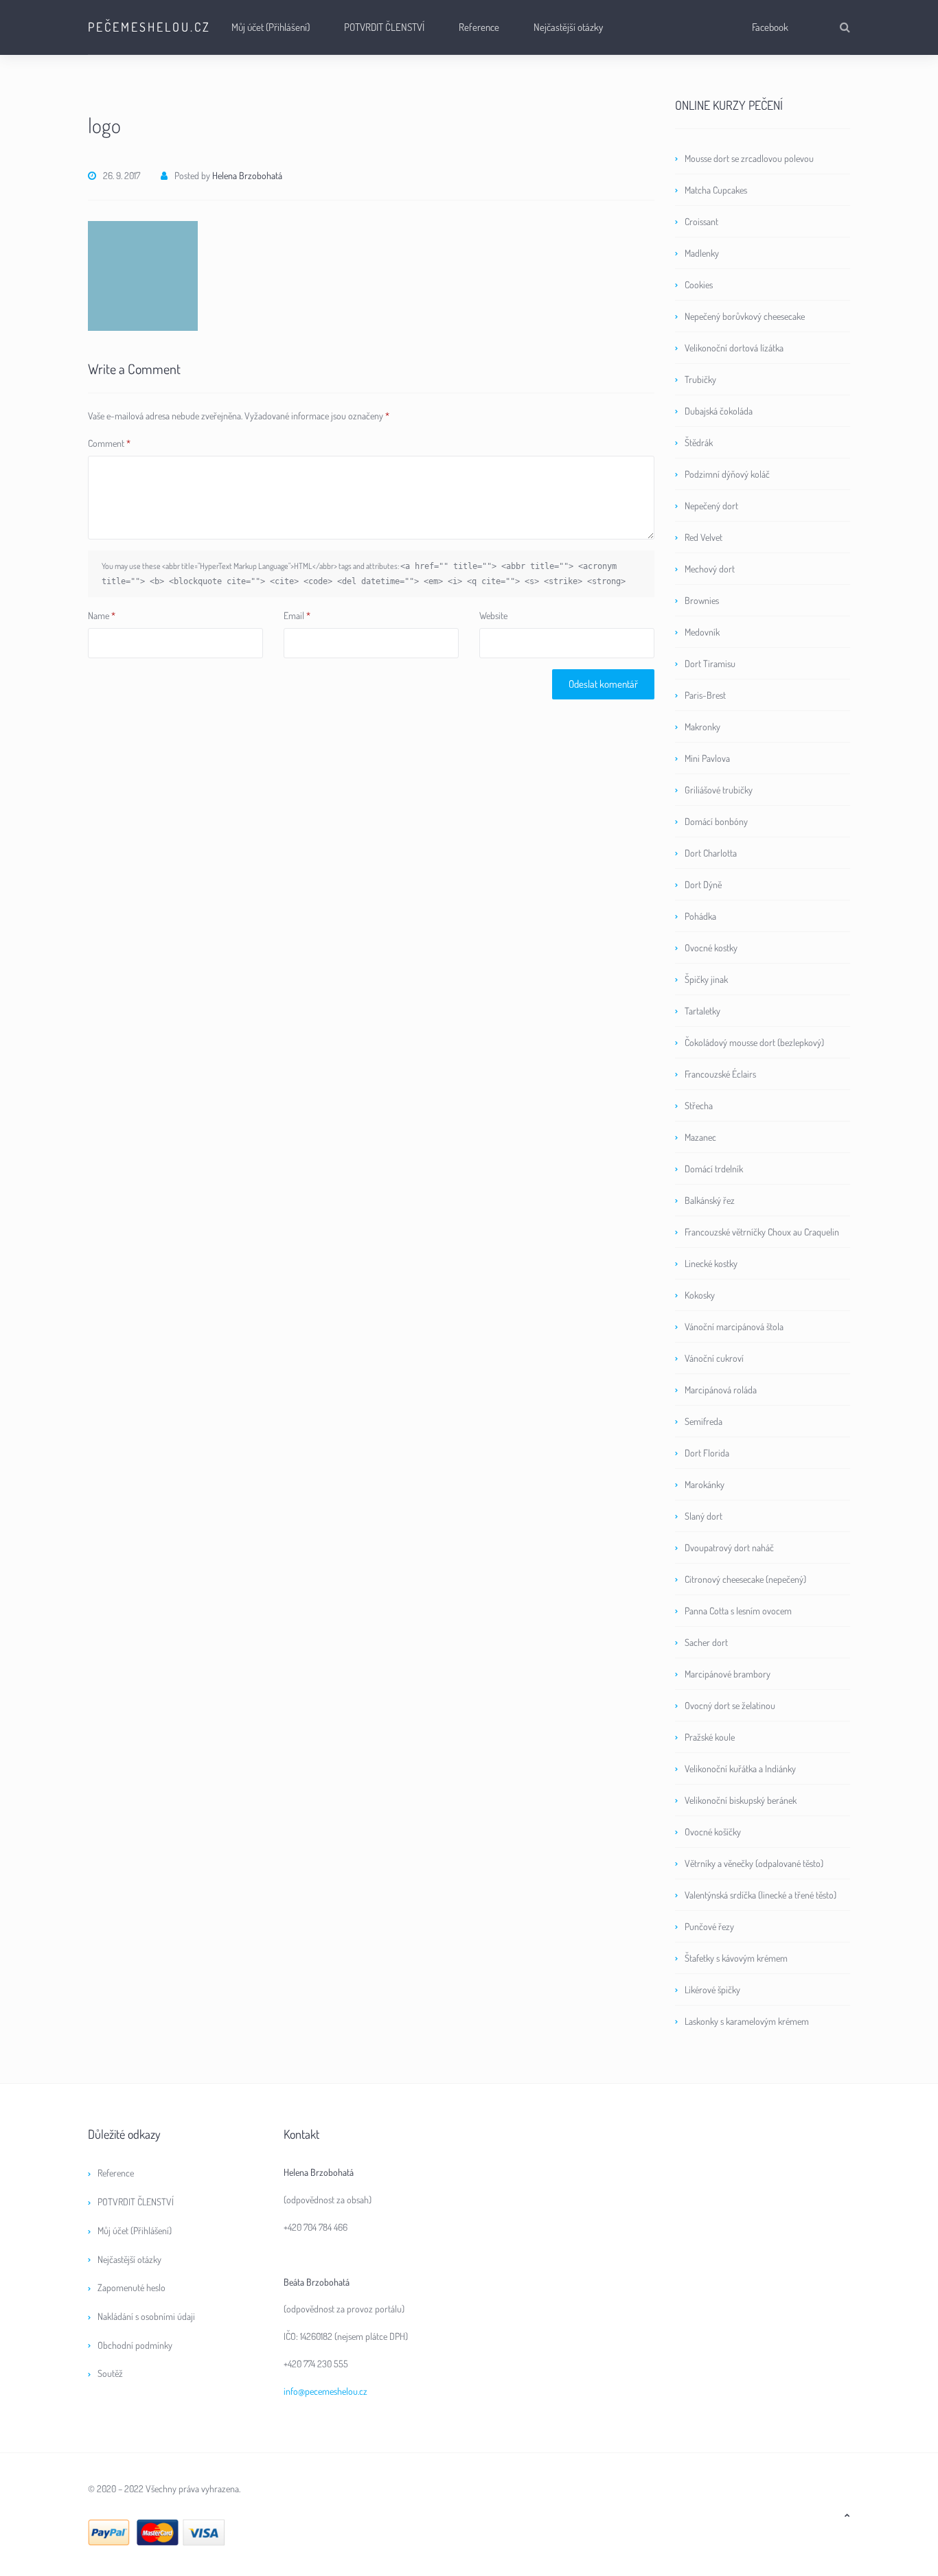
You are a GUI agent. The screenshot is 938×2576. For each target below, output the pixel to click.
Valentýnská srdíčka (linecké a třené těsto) (760, 1895)
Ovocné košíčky (713, 1832)
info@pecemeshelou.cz (325, 2391)
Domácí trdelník (714, 1169)
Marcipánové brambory (728, 1674)
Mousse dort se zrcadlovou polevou (749, 158)
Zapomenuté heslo (131, 2287)
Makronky (702, 727)
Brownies (702, 600)
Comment (109, 443)
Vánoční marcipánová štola (734, 1326)
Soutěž (110, 2373)
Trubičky (700, 379)
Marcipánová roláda (721, 1390)
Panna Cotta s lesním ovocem (738, 1611)
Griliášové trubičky (719, 790)
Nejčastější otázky (568, 27)
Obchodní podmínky (135, 2345)
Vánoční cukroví (714, 1358)
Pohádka (700, 916)
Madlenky (702, 253)
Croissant (701, 221)
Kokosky (700, 1295)
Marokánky (705, 1484)
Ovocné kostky (711, 948)
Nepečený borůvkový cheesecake (745, 316)
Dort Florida (707, 1453)
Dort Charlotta (711, 853)
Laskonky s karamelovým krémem (747, 2021)
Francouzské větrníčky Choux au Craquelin (762, 1232)
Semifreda (703, 1421)
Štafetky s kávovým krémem (736, 1958)
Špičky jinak (706, 979)
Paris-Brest (705, 695)
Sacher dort (706, 1642)
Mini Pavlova (707, 758)
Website (493, 615)
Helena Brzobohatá (247, 175)
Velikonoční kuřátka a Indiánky (740, 1768)
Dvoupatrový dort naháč (729, 1547)
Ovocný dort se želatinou (730, 1705)
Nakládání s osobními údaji (146, 2316)
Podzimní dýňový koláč (727, 474)
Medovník (702, 632)
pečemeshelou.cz (149, 27)
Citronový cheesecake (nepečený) (745, 1579)
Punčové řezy (709, 1926)
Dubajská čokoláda (719, 411)
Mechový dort (710, 569)
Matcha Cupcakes (716, 190)
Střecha (699, 1105)
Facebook (770, 27)
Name (102, 615)
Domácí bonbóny (716, 821)
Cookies (699, 285)
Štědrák (699, 442)
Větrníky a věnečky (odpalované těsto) (754, 1863)
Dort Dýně (703, 884)
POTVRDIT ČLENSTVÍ (384, 27)
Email (297, 615)
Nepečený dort (711, 506)
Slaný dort (703, 1516)
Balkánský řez (710, 1200)
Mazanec (700, 1137)
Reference (479, 27)
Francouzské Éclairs (720, 1074)
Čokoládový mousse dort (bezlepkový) (754, 1042)
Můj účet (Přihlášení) (271, 27)
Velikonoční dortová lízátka (734, 348)
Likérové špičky (712, 1989)
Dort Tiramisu (710, 663)
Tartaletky (702, 1011)
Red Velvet (703, 537)
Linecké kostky (711, 1263)
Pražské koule (710, 1737)
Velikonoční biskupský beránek (741, 1800)
